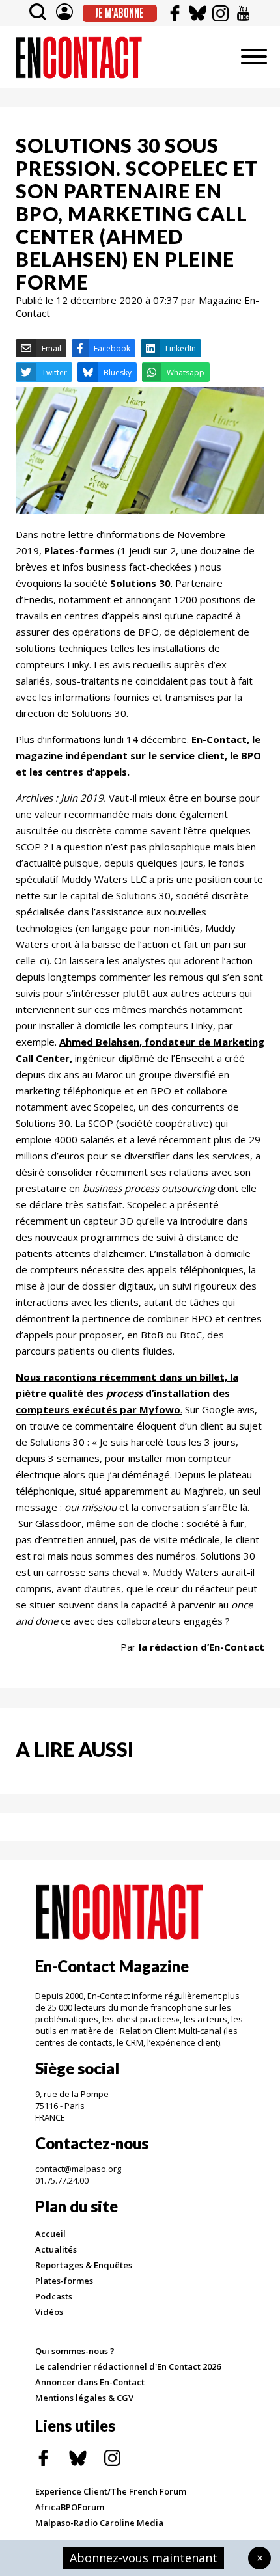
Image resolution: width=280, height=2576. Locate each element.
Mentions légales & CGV (84, 2398)
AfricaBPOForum (70, 2507)
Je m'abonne (119, 13)
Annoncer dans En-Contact (90, 2382)
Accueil (50, 2234)
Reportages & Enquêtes (84, 2265)
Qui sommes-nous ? (75, 2351)
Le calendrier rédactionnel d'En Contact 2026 (128, 2366)
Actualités (56, 2249)
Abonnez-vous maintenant (144, 2558)
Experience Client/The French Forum (111, 2491)
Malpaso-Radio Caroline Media (99, 2523)
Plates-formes (64, 2281)
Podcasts (54, 2296)
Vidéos (49, 2312)
